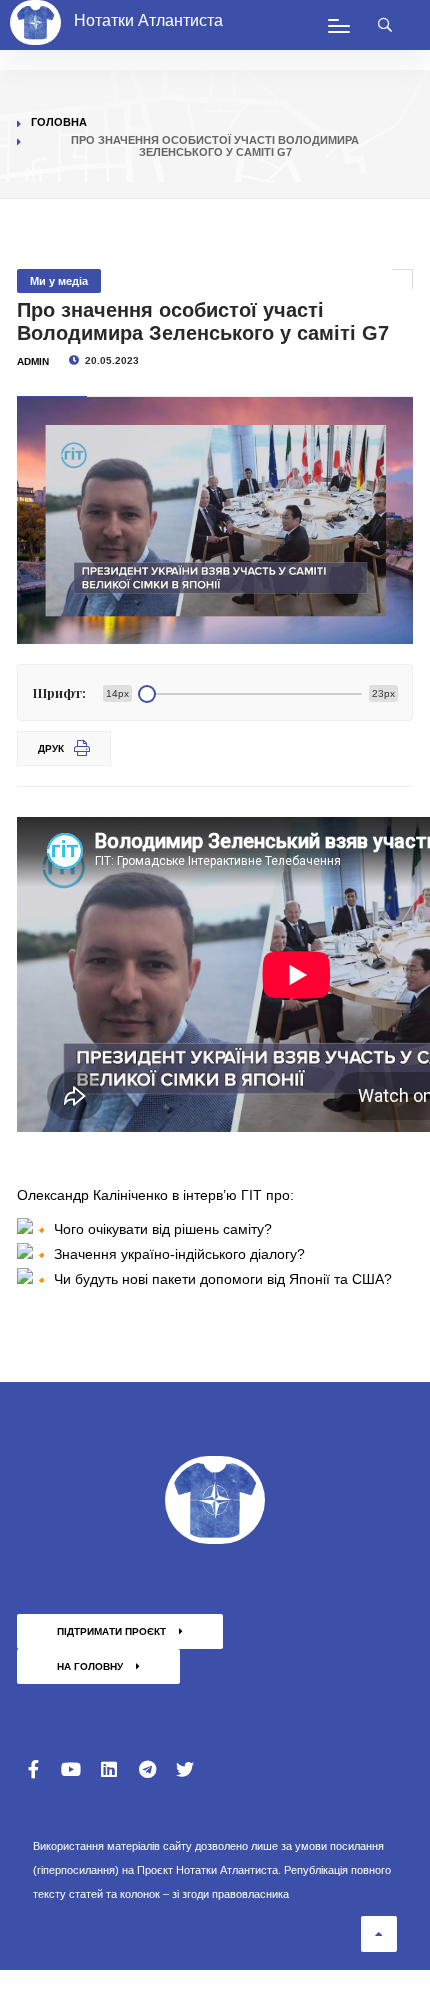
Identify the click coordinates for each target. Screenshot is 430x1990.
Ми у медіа (59, 281)
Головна (59, 122)
